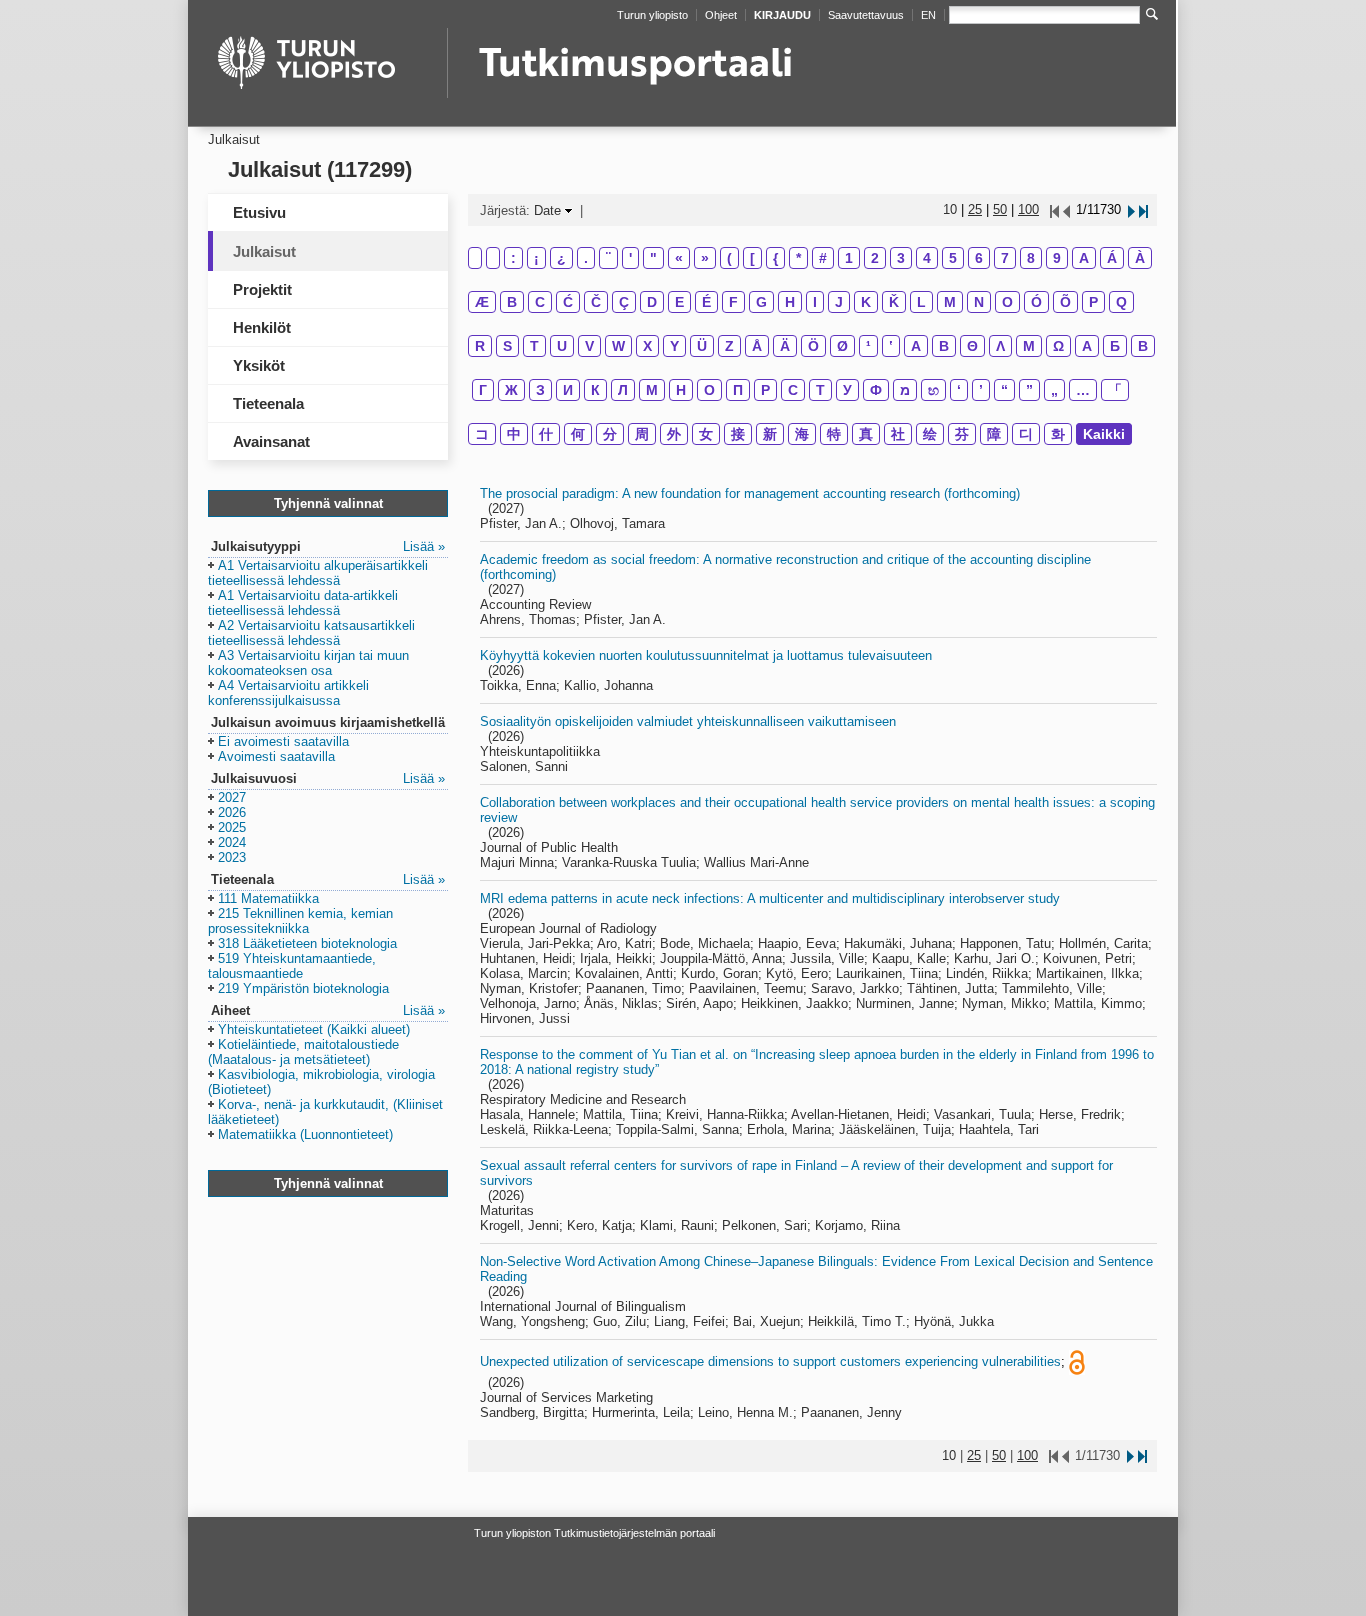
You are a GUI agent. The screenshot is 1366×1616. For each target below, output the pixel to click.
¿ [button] (561, 258)
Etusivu (259, 212)
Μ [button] (1029, 346)
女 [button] (706, 434)
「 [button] (1115, 390)
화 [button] (1058, 434)
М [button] (652, 390)
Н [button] (681, 390)
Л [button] (623, 390)
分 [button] (610, 434)
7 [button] (1005, 258)
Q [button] (1121, 302)
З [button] (540, 390)
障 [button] (994, 434)
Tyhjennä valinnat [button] (328, 503)
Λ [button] (1000, 346)
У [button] (847, 390)
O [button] (1007, 302)
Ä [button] (785, 346)
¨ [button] (608, 258)
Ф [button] (876, 390)
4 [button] (927, 258)
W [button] (618, 346)
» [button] (705, 258)
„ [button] (1054, 390)
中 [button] (514, 434)
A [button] (1084, 258)
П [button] (738, 390)
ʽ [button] (891, 346)
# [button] (823, 258)
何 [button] (578, 434)
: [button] (513, 258)
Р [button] (765, 390)
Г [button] (483, 390)
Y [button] (674, 346)
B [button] (512, 302)
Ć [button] (568, 302)
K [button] (866, 302)
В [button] (1143, 346)
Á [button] (1112, 258)
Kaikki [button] (1104, 434)
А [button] (1087, 346)
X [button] (647, 346)
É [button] (706, 302)
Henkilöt (262, 327)
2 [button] (875, 258)
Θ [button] (972, 346)
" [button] (653, 258)
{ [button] (775, 258)
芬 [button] (962, 434)
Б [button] (1115, 346)
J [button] (839, 302)
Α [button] (916, 346)
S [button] (507, 346)
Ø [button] (842, 346)
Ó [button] (1036, 302)
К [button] (595, 390)
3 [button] (901, 258)
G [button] (761, 302)
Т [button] (820, 390)
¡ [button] (536, 258)
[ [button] (752, 258)
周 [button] (642, 434)
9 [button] (1057, 258)
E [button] (679, 302)
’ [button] (981, 390)
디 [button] (1026, 434)
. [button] (586, 258)
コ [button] (482, 434)
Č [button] (596, 302)
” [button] (1029, 390)
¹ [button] (868, 346)
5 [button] (953, 258)
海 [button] (802, 434)
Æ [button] (482, 302)
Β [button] (944, 346)
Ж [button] (511, 390)
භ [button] (933, 390)
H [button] (790, 302)
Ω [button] (1058, 346)
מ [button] (905, 390)
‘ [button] (959, 390)
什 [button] (546, 434)
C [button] (540, 302)
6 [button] (979, 258)
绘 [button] (930, 434)
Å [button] (757, 346)
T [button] (534, 346)
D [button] (652, 302)
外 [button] (674, 434)
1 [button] (849, 258)
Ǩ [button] (894, 302)
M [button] (950, 302)
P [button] (1093, 302)
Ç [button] (624, 302)
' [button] (630, 258)
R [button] (480, 346)
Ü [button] (702, 346)
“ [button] (1004, 390)
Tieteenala (268, 403)
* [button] (798, 258)
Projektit (262, 289)
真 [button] (866, 434)
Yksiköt (259, 365)
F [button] (733, 302)
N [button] (979, 302)
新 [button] (770, 434)
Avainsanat (271, 441)
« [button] (679, 258)
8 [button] (1031, 258)
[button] (318, 574)
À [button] (1140, 258)
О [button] (709, 390)
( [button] (729, 258)
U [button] (562, 346)
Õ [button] (1065, 302)
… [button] (1083, 390)
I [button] (815, 302)
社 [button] (898, 434)
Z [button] (729, 346)
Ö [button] (813, 346)
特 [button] (834, 434)
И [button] (568, 390)
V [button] (589, 346)
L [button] (921, 302)
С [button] (793, 390)
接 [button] (738, 434)
